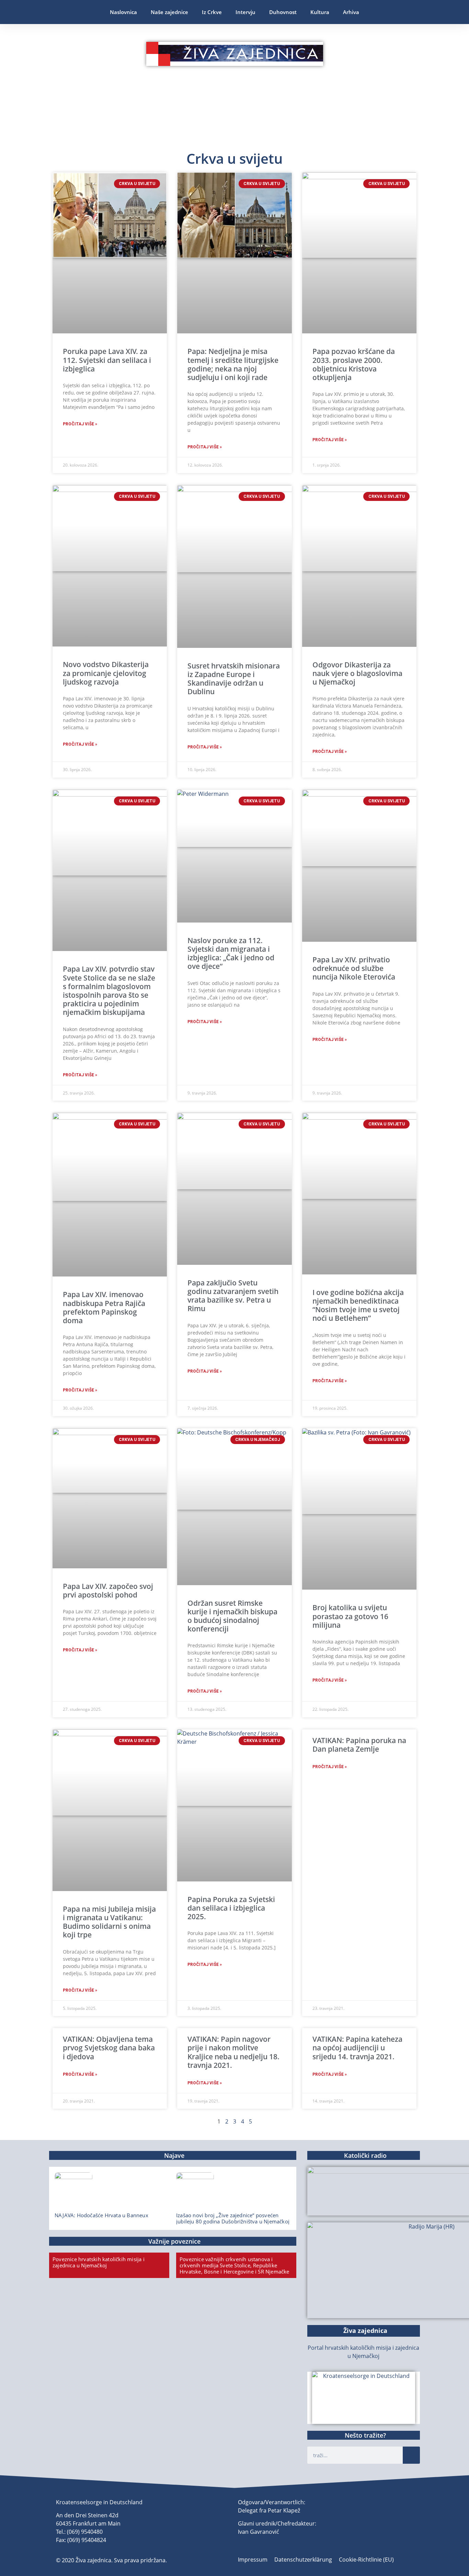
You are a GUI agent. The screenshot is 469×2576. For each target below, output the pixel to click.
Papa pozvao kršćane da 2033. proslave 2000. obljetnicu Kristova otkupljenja (354, 364)
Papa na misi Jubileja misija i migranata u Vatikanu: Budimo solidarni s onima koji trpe (109, 1922)
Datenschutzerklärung (303, 2560)
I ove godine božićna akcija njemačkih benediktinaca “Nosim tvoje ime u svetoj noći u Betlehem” (358, 1305)
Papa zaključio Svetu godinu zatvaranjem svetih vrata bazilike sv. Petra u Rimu (233, 1296)
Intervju (245, 12)
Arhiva (351, 12)
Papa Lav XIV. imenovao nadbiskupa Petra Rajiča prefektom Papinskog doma (104, 1307)
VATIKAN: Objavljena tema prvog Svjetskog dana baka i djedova (109, 2048)
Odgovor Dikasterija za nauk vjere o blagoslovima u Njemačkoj (357, 673)
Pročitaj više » (80, 424)
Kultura (320, 12)
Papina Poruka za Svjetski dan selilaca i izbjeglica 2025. (231, 1908)
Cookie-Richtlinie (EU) (366, 2560)
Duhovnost (283, 12)
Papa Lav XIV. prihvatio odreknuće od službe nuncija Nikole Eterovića (354, 968)
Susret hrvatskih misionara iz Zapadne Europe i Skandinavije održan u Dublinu (234, 679)
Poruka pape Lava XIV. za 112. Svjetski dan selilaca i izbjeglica (107, 360)
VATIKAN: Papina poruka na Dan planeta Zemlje (359, 1745)
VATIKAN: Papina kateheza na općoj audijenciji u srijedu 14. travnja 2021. (357, 2048)
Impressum (253, 2560)
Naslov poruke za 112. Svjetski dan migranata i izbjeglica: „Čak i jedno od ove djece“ (231, 953)
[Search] (411, 2455)
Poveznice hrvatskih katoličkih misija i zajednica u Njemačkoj (99, 2262)
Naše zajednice (169, 12)
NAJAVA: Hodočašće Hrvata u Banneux (101, 2215)
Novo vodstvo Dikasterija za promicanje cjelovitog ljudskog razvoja (106, 673)
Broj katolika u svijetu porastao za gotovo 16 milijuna (350, 1616)
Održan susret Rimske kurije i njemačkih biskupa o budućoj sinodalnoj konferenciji (232, 1616)
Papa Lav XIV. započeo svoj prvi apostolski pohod (108, 1590)
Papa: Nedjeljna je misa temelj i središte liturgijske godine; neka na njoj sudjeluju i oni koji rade (233, 364)
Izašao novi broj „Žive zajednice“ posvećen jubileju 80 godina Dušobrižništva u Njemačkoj (233, 2218)
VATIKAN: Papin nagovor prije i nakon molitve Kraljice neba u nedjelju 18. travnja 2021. (233, 2052)
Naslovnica (123, 12)
